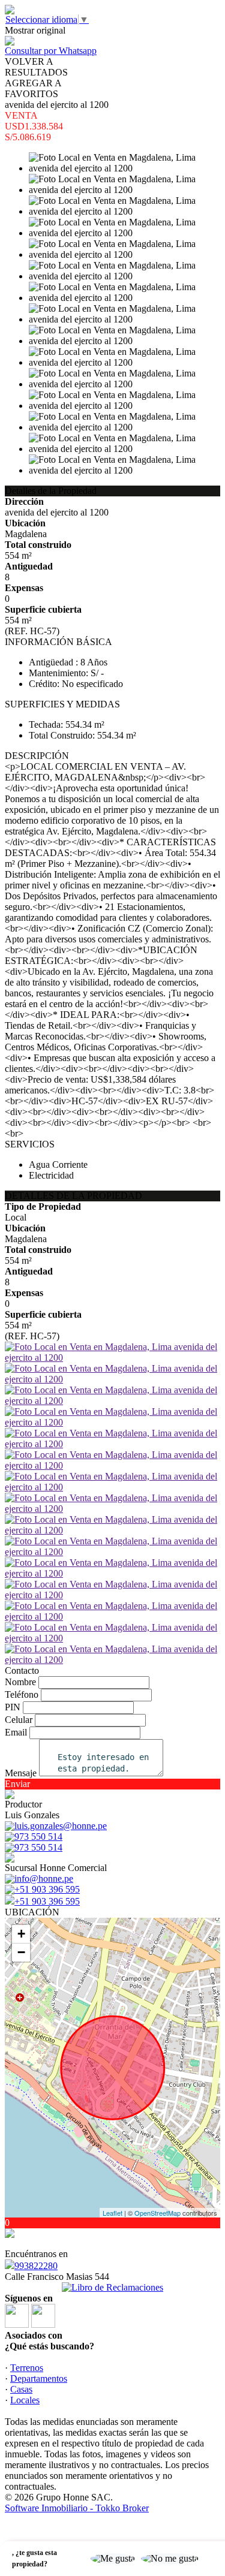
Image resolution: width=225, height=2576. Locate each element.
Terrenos (27, 2368)
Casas (21, 2389)
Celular (19, 1720)
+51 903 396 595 (47, 1901)
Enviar (17, 1784)
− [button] (21, 1952)
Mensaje (21, 1773)
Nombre (20, 1682)
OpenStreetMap (157, 2213)
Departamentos (39, 2378)
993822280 (36, 2266)
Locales (25, 2400)
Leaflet (112, 2213)
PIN (13, 1707)
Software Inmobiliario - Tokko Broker (77, 2508)
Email (16, 1732)
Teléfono (22, 1694)
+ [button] (21, 1934)
